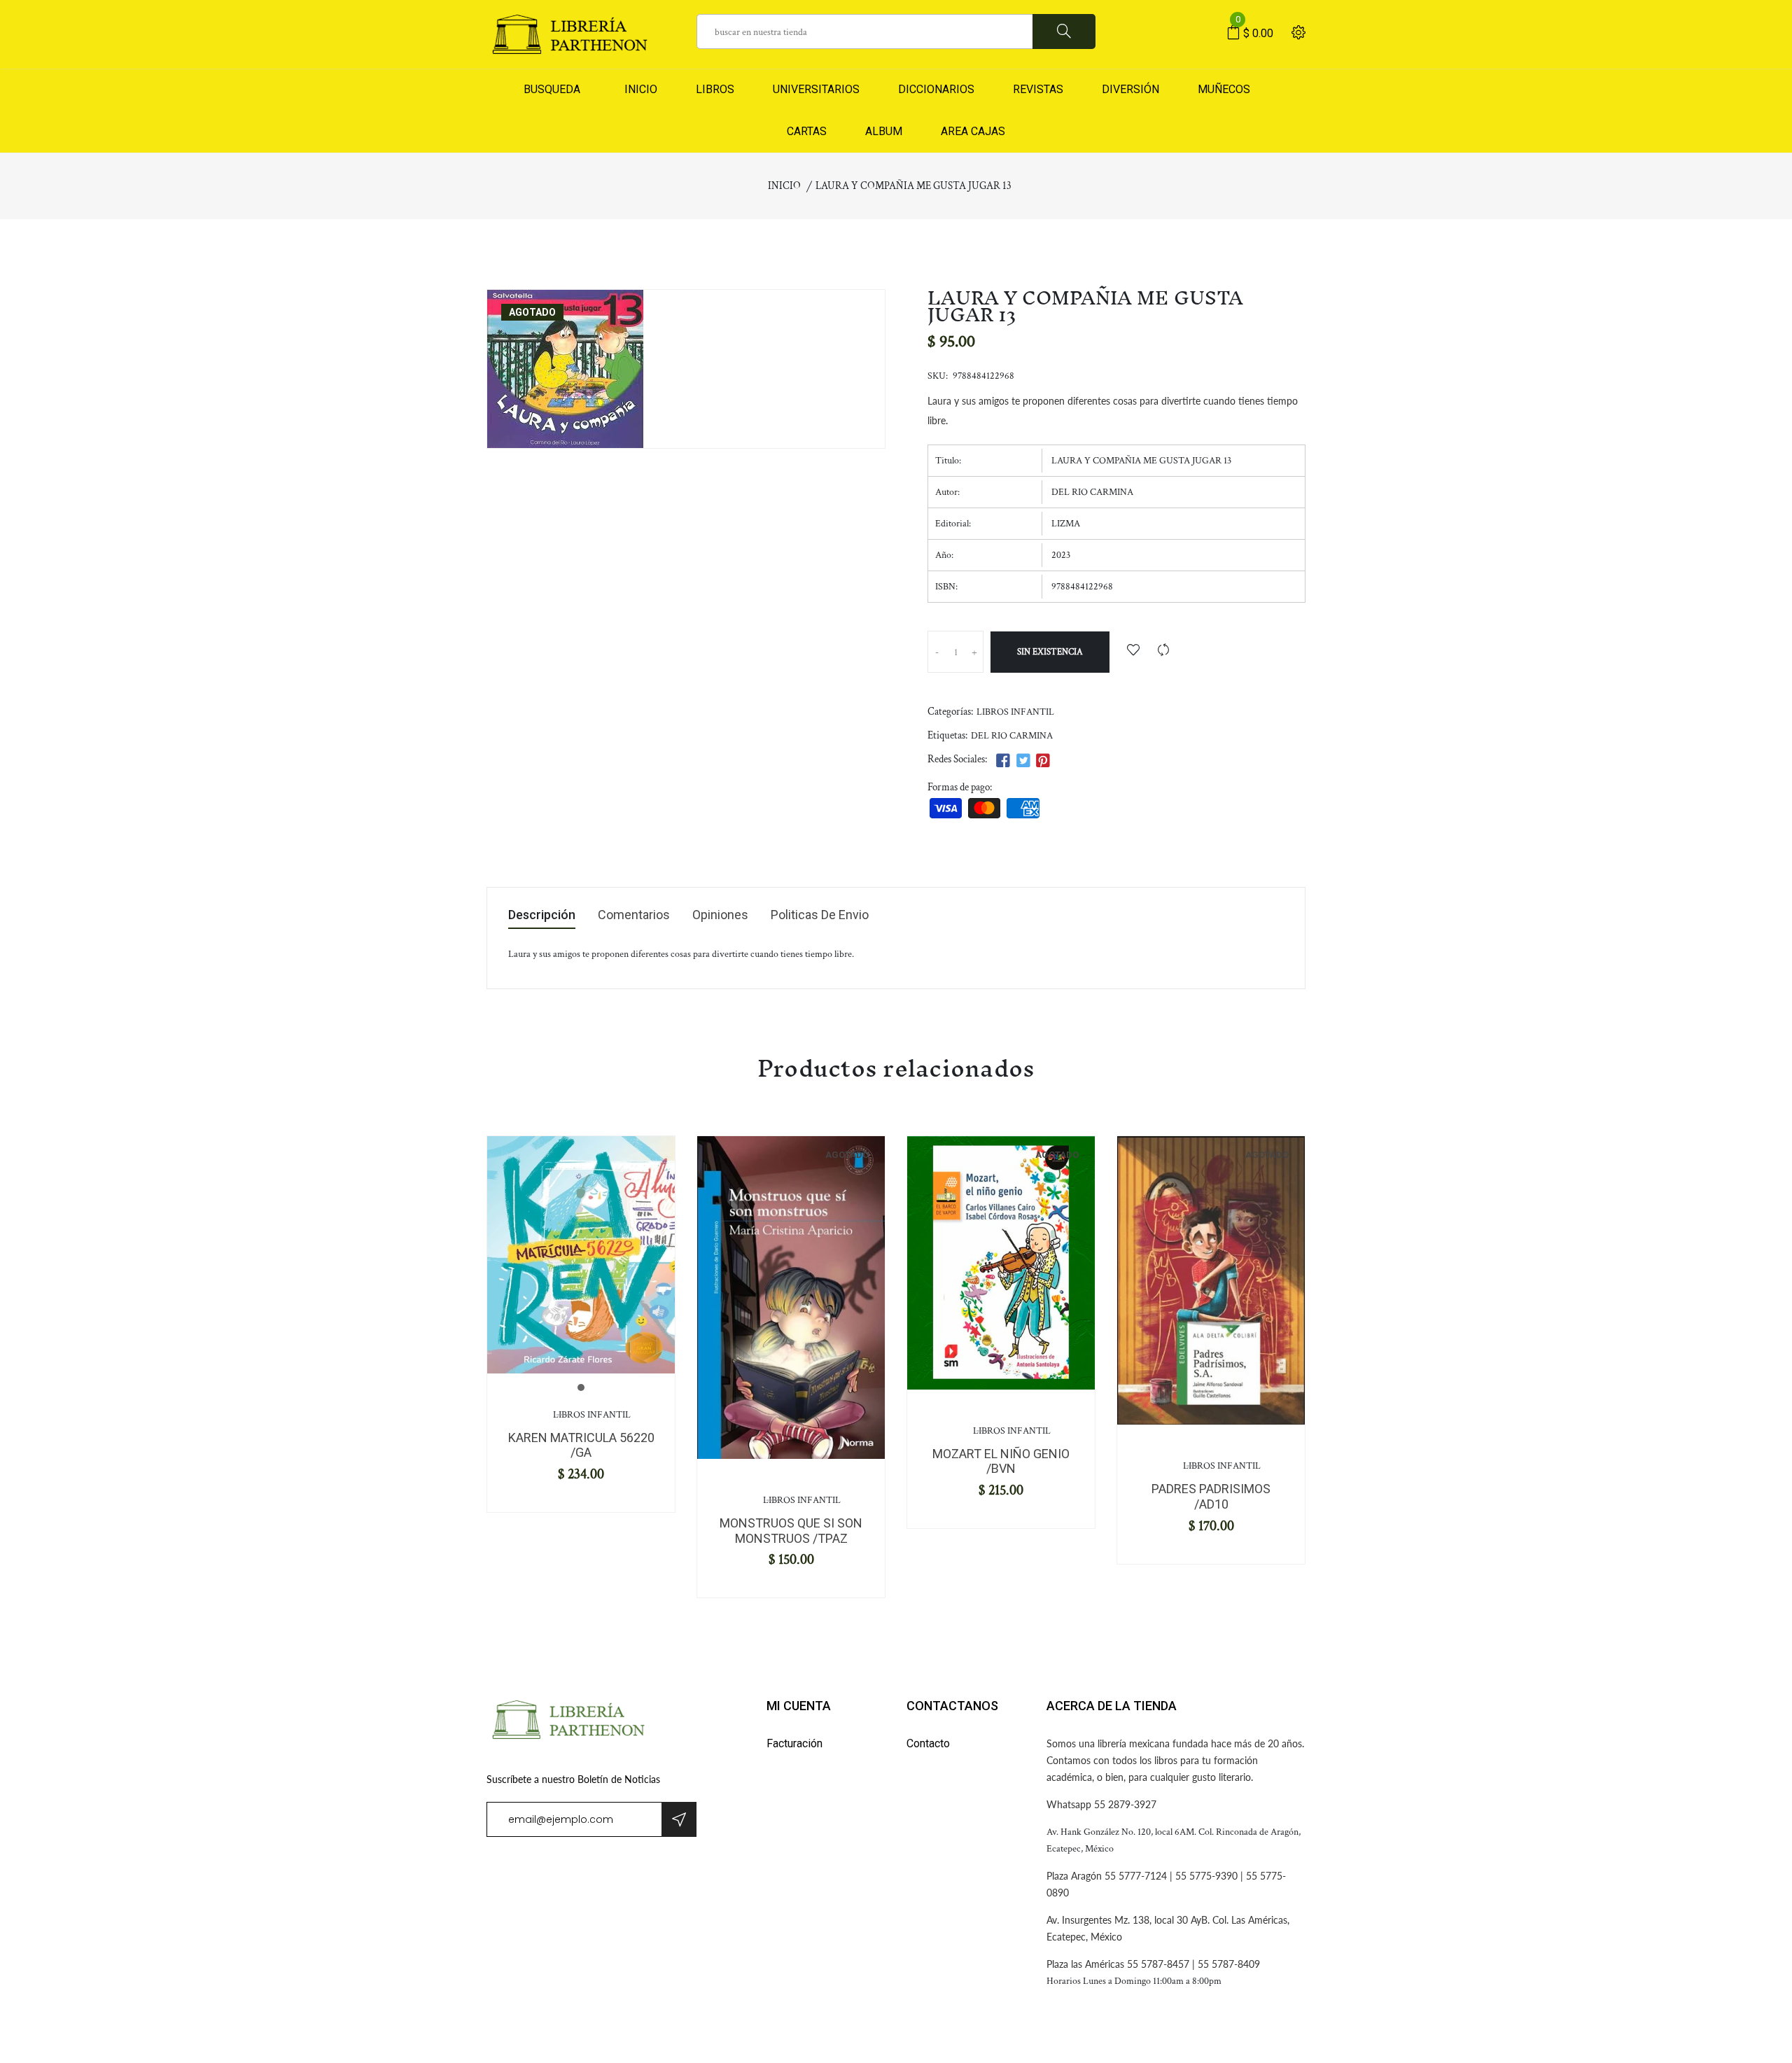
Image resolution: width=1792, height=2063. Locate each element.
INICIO (638, 89)
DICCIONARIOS (936, 89)
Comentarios (634, 915)
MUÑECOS (1224, 89)
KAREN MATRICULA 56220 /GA (581, 1445)
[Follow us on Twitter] (1023, 761)
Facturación (794, 1743)
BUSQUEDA (552, 89)
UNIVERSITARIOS (816, 89)
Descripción (542, 915)
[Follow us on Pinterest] (1043, 761)
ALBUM (884, 131)
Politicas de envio (820, 915)
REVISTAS (1038, 89)
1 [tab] (581, 1387)
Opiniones (720, 915)
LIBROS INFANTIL (1015, 712)
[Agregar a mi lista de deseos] (1133, 651)
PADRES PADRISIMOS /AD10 (1211, 1496)
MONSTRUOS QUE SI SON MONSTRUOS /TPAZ (791, 1531)
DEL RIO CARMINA (1012, 736)
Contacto (928, 1743)
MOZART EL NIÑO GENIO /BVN (1001, 1461)
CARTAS (807, 131)
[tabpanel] (581, 1255)
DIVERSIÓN (1130, 89)
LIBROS (715, 89)
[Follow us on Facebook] (1003, 761)
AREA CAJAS (973, 131)
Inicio (784, 186)
